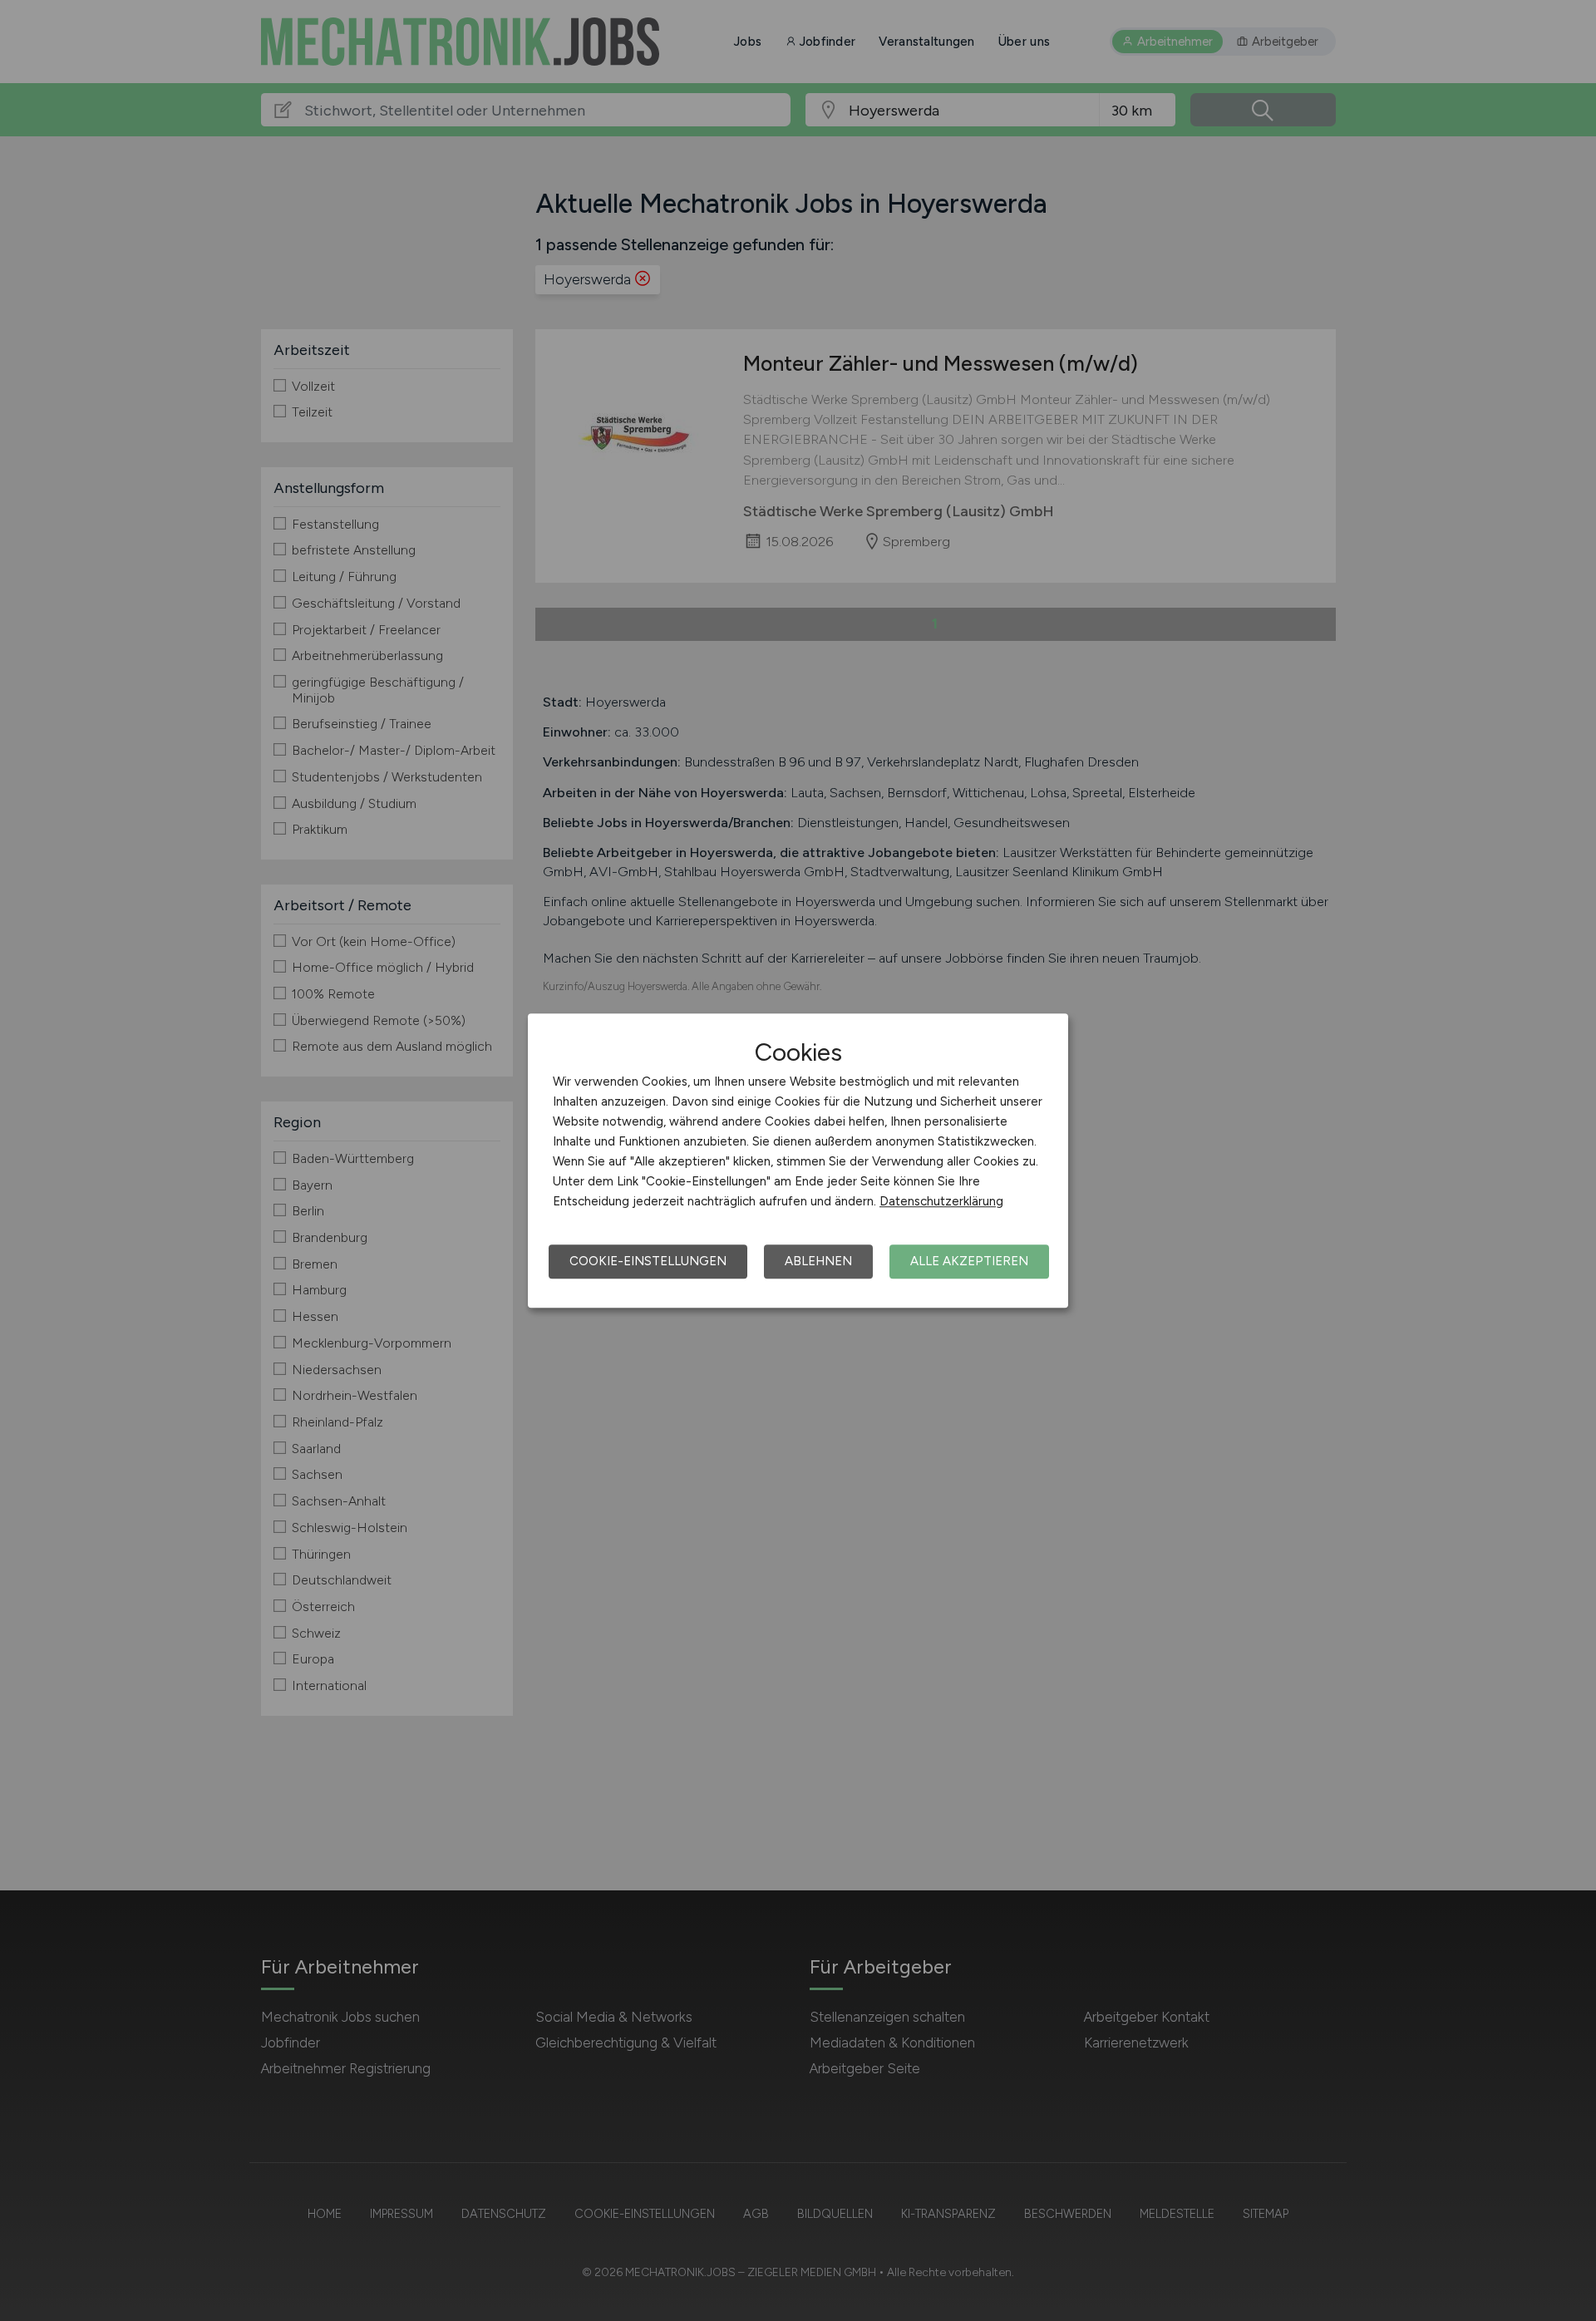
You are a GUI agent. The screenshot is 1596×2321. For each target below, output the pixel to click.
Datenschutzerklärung (941, 1201)
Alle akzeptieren (969, 1261)
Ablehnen (818, 1261)
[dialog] (798, 1160)
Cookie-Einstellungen (648, 1261)
